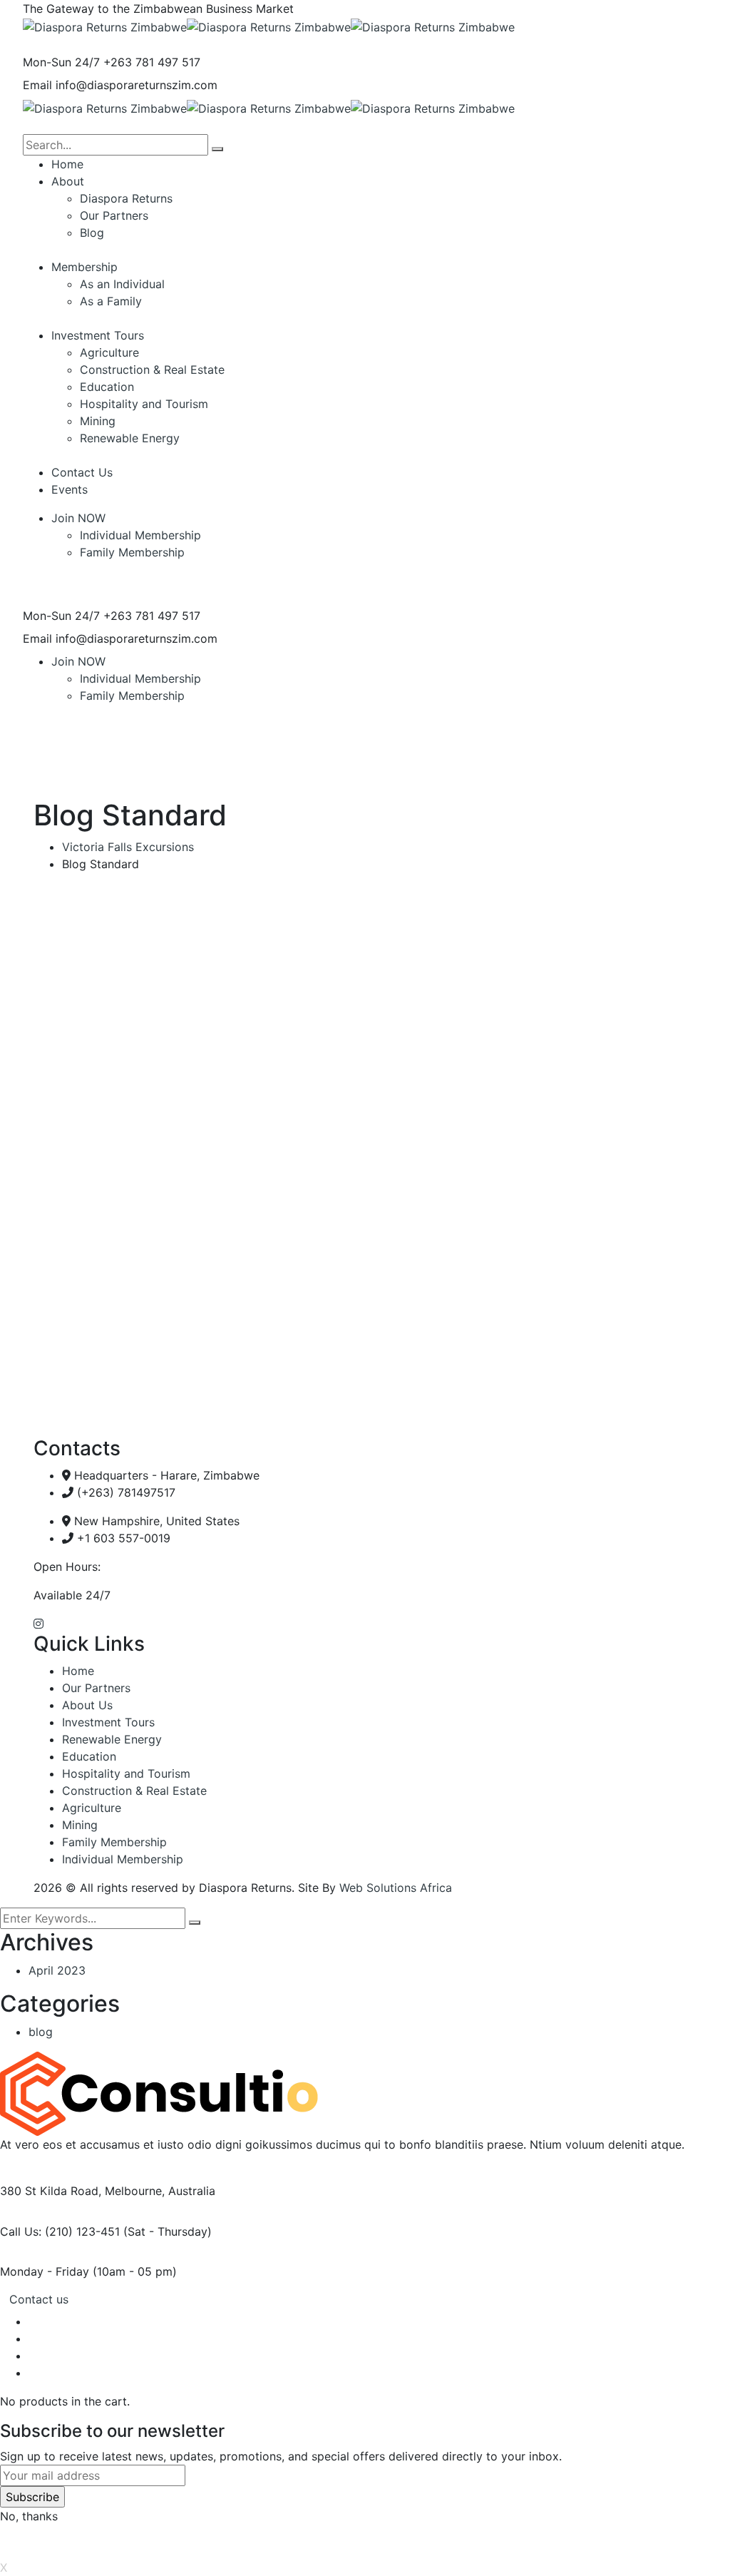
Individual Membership (140, 535)
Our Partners (96, 1688)
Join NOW (78, 518)
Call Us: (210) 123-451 (60, 2231)
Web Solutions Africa (396, 1888)
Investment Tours (108, 1722)
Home (78, 1671)
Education (89, 1756)
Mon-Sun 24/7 (61, 62)
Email (37, 85)
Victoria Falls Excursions (128, 847)
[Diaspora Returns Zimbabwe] (105, 26)
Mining (80, 1825)
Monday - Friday (45, 2271)
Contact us (39, 2299)
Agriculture (92, 1808)
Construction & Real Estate (134, 1791)
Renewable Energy (112, 1739)
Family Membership (132, 552)
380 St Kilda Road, (51, 2191)
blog (41, 2032)
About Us (87, 1705)
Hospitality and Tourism (126, 1773)
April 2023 (57, 1970)
